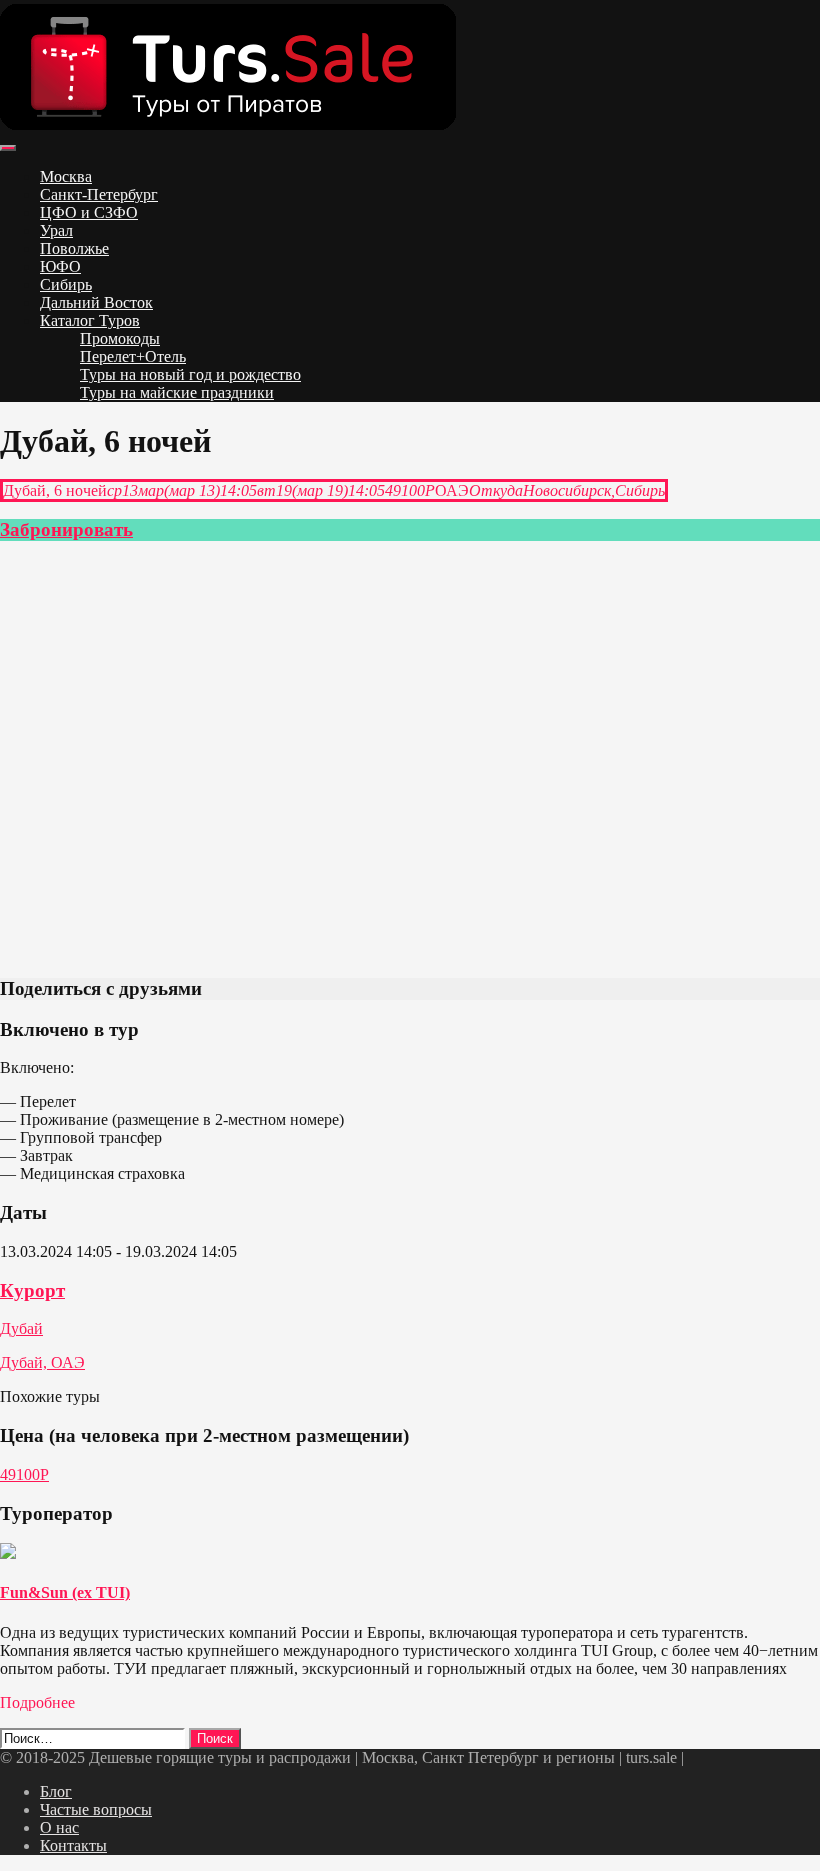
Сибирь (66, 284)
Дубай (21, 1328)
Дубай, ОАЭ (42, 1362)
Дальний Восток (96, 302)
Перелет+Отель (133, 356)
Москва (66, 176)
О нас (59, 1827)
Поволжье (74, 248)
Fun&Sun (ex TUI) (65, 1592)
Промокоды (120, 338)
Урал (56, 230)
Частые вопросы (96, 1809)
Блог (56, 1791)
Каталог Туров (90, 320)
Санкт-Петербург (99, 194)
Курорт (32, 1290)
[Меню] (8, 148)
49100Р (24, 1474)
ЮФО (60, 266)
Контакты (73, 1845)
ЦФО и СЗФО (89, 212)
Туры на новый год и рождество (190, 374)
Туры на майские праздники (177, 392)
